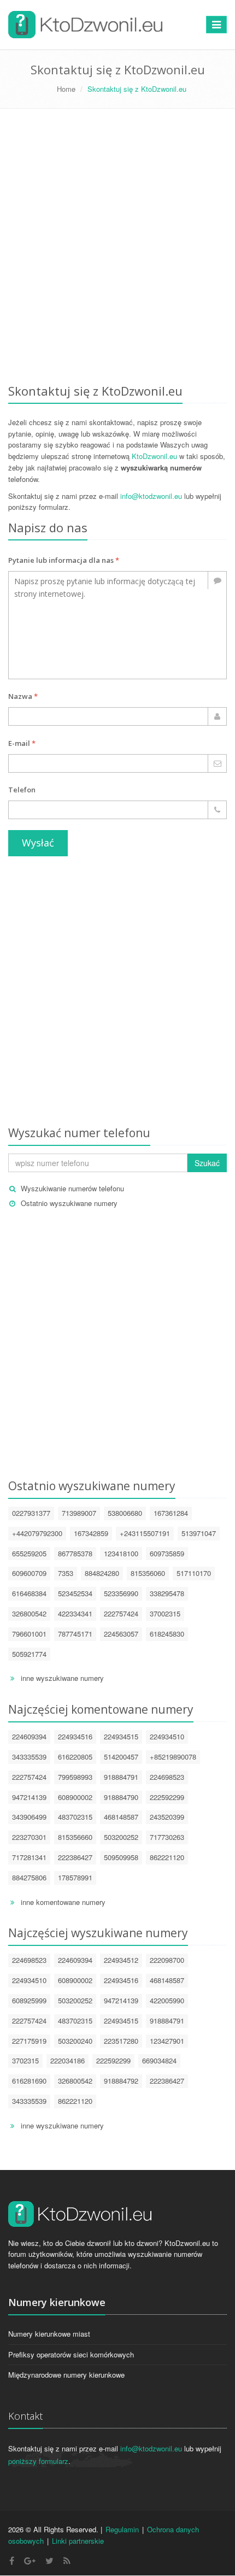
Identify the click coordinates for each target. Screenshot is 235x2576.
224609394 (29, 1736)
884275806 (29, 1877)
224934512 (121, 1960)
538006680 (125, 1513)
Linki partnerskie (78, 2541)
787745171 (75, 1634)
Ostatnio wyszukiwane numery (69, 1203)
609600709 (29, 1573)
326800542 (29, 1613)
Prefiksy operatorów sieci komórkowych (71, 2354)
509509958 (121, 1857)
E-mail (22, 743)
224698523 (167, 1777)
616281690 (29, 2081)
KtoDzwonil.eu (154, 456)
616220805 (75, 1757)
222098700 (167, 1960)
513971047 (199, 1533)
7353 (66, 1573)
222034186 (67, 2060)
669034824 (159, 2060)
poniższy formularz (38, 2461)
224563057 (121, 1634)
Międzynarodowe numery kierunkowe (66, 2375)
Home (66, 89)
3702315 (25, 2060)
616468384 (29, 1593)
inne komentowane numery (63, 1902)
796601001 (29, 1634)
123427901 (167, 2041)
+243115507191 (145, 1533)
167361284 (171, 1513)
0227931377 (31, 1513)
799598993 (75, 1777)
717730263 (167, 1837)
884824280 (102, 1573)
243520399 (167, 1817)
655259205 (29, 1553)
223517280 (121, 2041)
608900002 (75, 1797)
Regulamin (122, 2529)
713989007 (79, 1513)
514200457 (121, 1757)
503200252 (121, 1837)
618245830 (167, 1634)
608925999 (29, 2000)
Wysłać (38, 843)
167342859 (91, 1533)
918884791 (121, 1777)
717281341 (29, 1857)
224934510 (167, 1736)
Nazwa (23, 696)
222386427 (75, 1857)
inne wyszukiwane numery (62, 1678)
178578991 (75, 1877)
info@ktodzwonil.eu (151, 496)
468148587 (121, 1817)
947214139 (29, 1797)
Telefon (22, 790)
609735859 (167, 1553)
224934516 (75, 1736)
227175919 (29, 2041)
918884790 (121, 1797)
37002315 (165, 1613)
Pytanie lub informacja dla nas (64, 560)
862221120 (167, 1857)
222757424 (121, 1613)
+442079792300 (37, 1533)
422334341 (75, 1613)
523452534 (75, 1593)
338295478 (167, 1593)
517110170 (194, 1573)
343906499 (29, 1817)
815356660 (75, 1837)
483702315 (75, 1817)
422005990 (167, 2000)
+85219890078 (173, 1757)
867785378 (75, 1553)
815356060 (148, 1573)
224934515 (121, 1736)
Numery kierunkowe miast (49, 2334)
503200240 (75, 2041)
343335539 (29, 1757)
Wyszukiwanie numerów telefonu (72, 1188)
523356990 (121, 1593)
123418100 (121, 1553)
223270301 (29, 1837)
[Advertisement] (117, 248)
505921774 (29, 1654)
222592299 (167, 1797)
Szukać (207, 1163)
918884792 (121, 2081)
